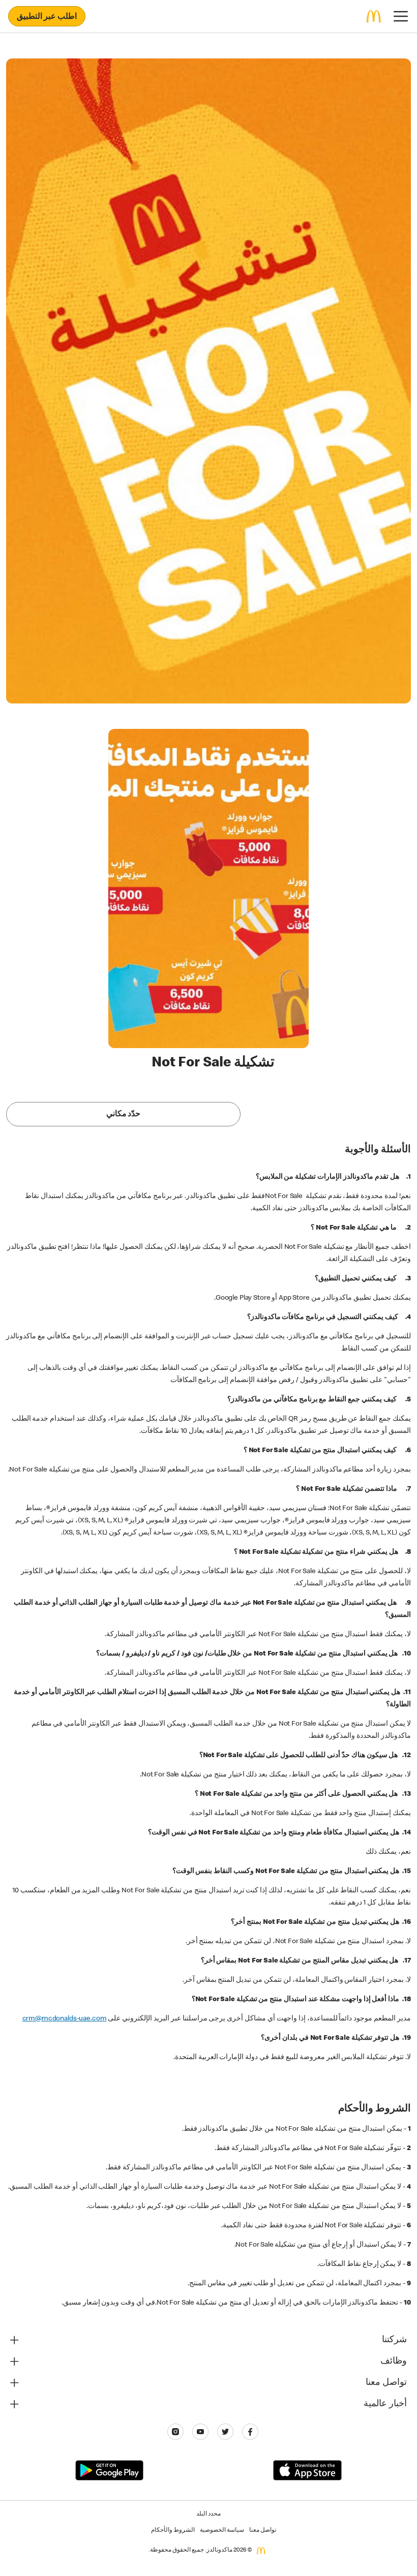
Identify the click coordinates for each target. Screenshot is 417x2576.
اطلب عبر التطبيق (47, 17)
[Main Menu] (401, 16)
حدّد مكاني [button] (124, 1115)
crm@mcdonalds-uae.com (65, 2019)
